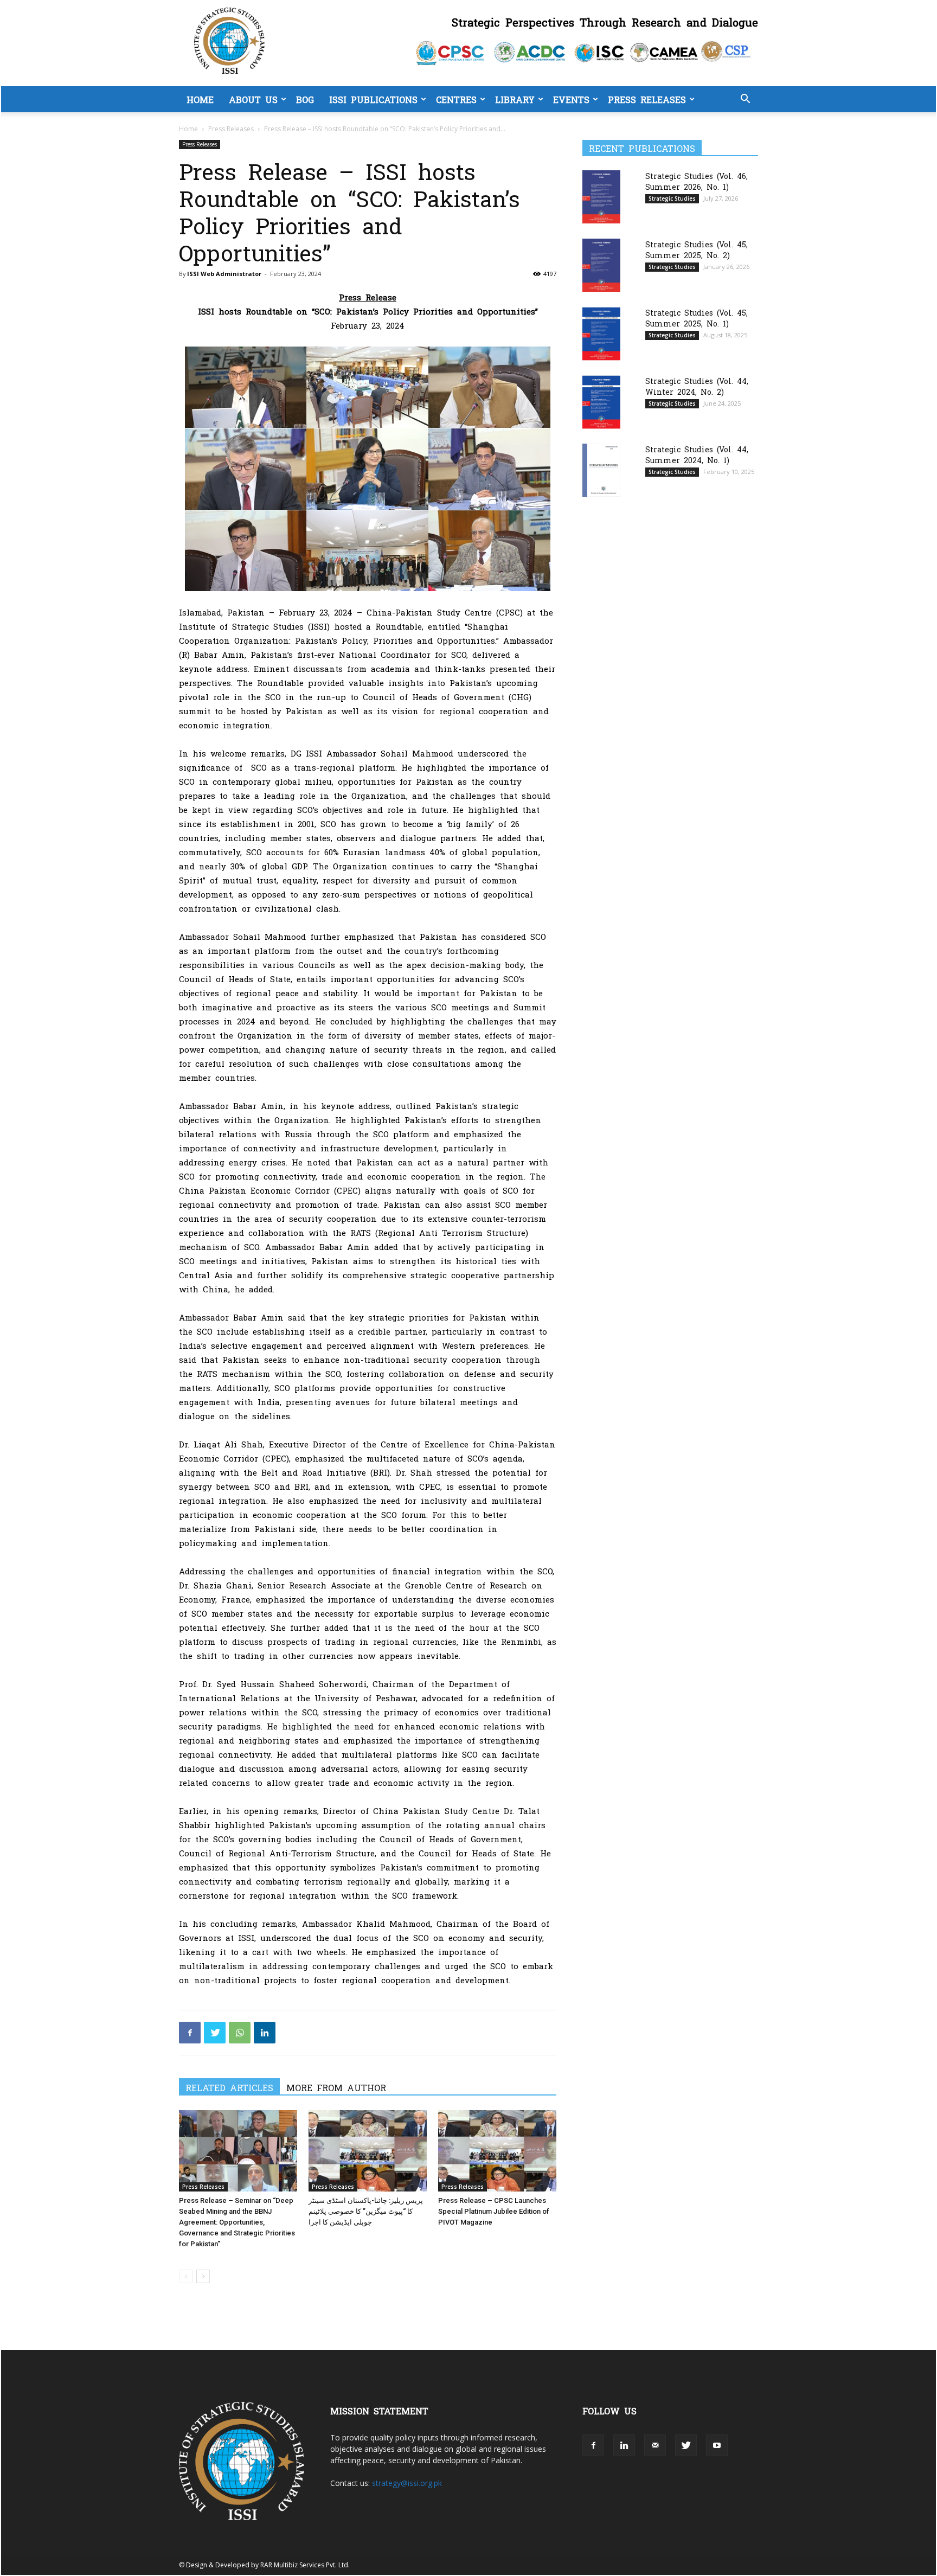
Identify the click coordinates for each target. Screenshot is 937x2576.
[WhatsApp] (240, 2033)
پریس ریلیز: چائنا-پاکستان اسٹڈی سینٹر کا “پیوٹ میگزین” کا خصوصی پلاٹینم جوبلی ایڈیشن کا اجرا (366, 2211)
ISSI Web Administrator (224, 274)
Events (571, 99)
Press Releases (647, 99)
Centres (456, 99)
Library (515, 99)
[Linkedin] (265, 2033)
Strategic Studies (672, 198)
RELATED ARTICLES (229, 2087)
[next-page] (203, 2276)
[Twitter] (215, 2033)
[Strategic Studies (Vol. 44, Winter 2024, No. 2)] (601, 402)
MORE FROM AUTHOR (336, 2087)
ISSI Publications (373, 99)
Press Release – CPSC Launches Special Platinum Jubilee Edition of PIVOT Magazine (494, 2211)
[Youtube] (717, 2445)
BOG (305, 99)
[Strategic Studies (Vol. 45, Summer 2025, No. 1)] (601, 334)
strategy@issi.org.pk (407, 2483)
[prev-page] (186, 2276)
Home (200, 99)
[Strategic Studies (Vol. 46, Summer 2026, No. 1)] (601, 197)
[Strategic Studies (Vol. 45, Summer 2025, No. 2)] (601, 265)
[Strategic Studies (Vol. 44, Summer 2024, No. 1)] (601, 470)
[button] (745, 100)
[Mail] (655, 2445)
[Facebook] (190, 2033)
